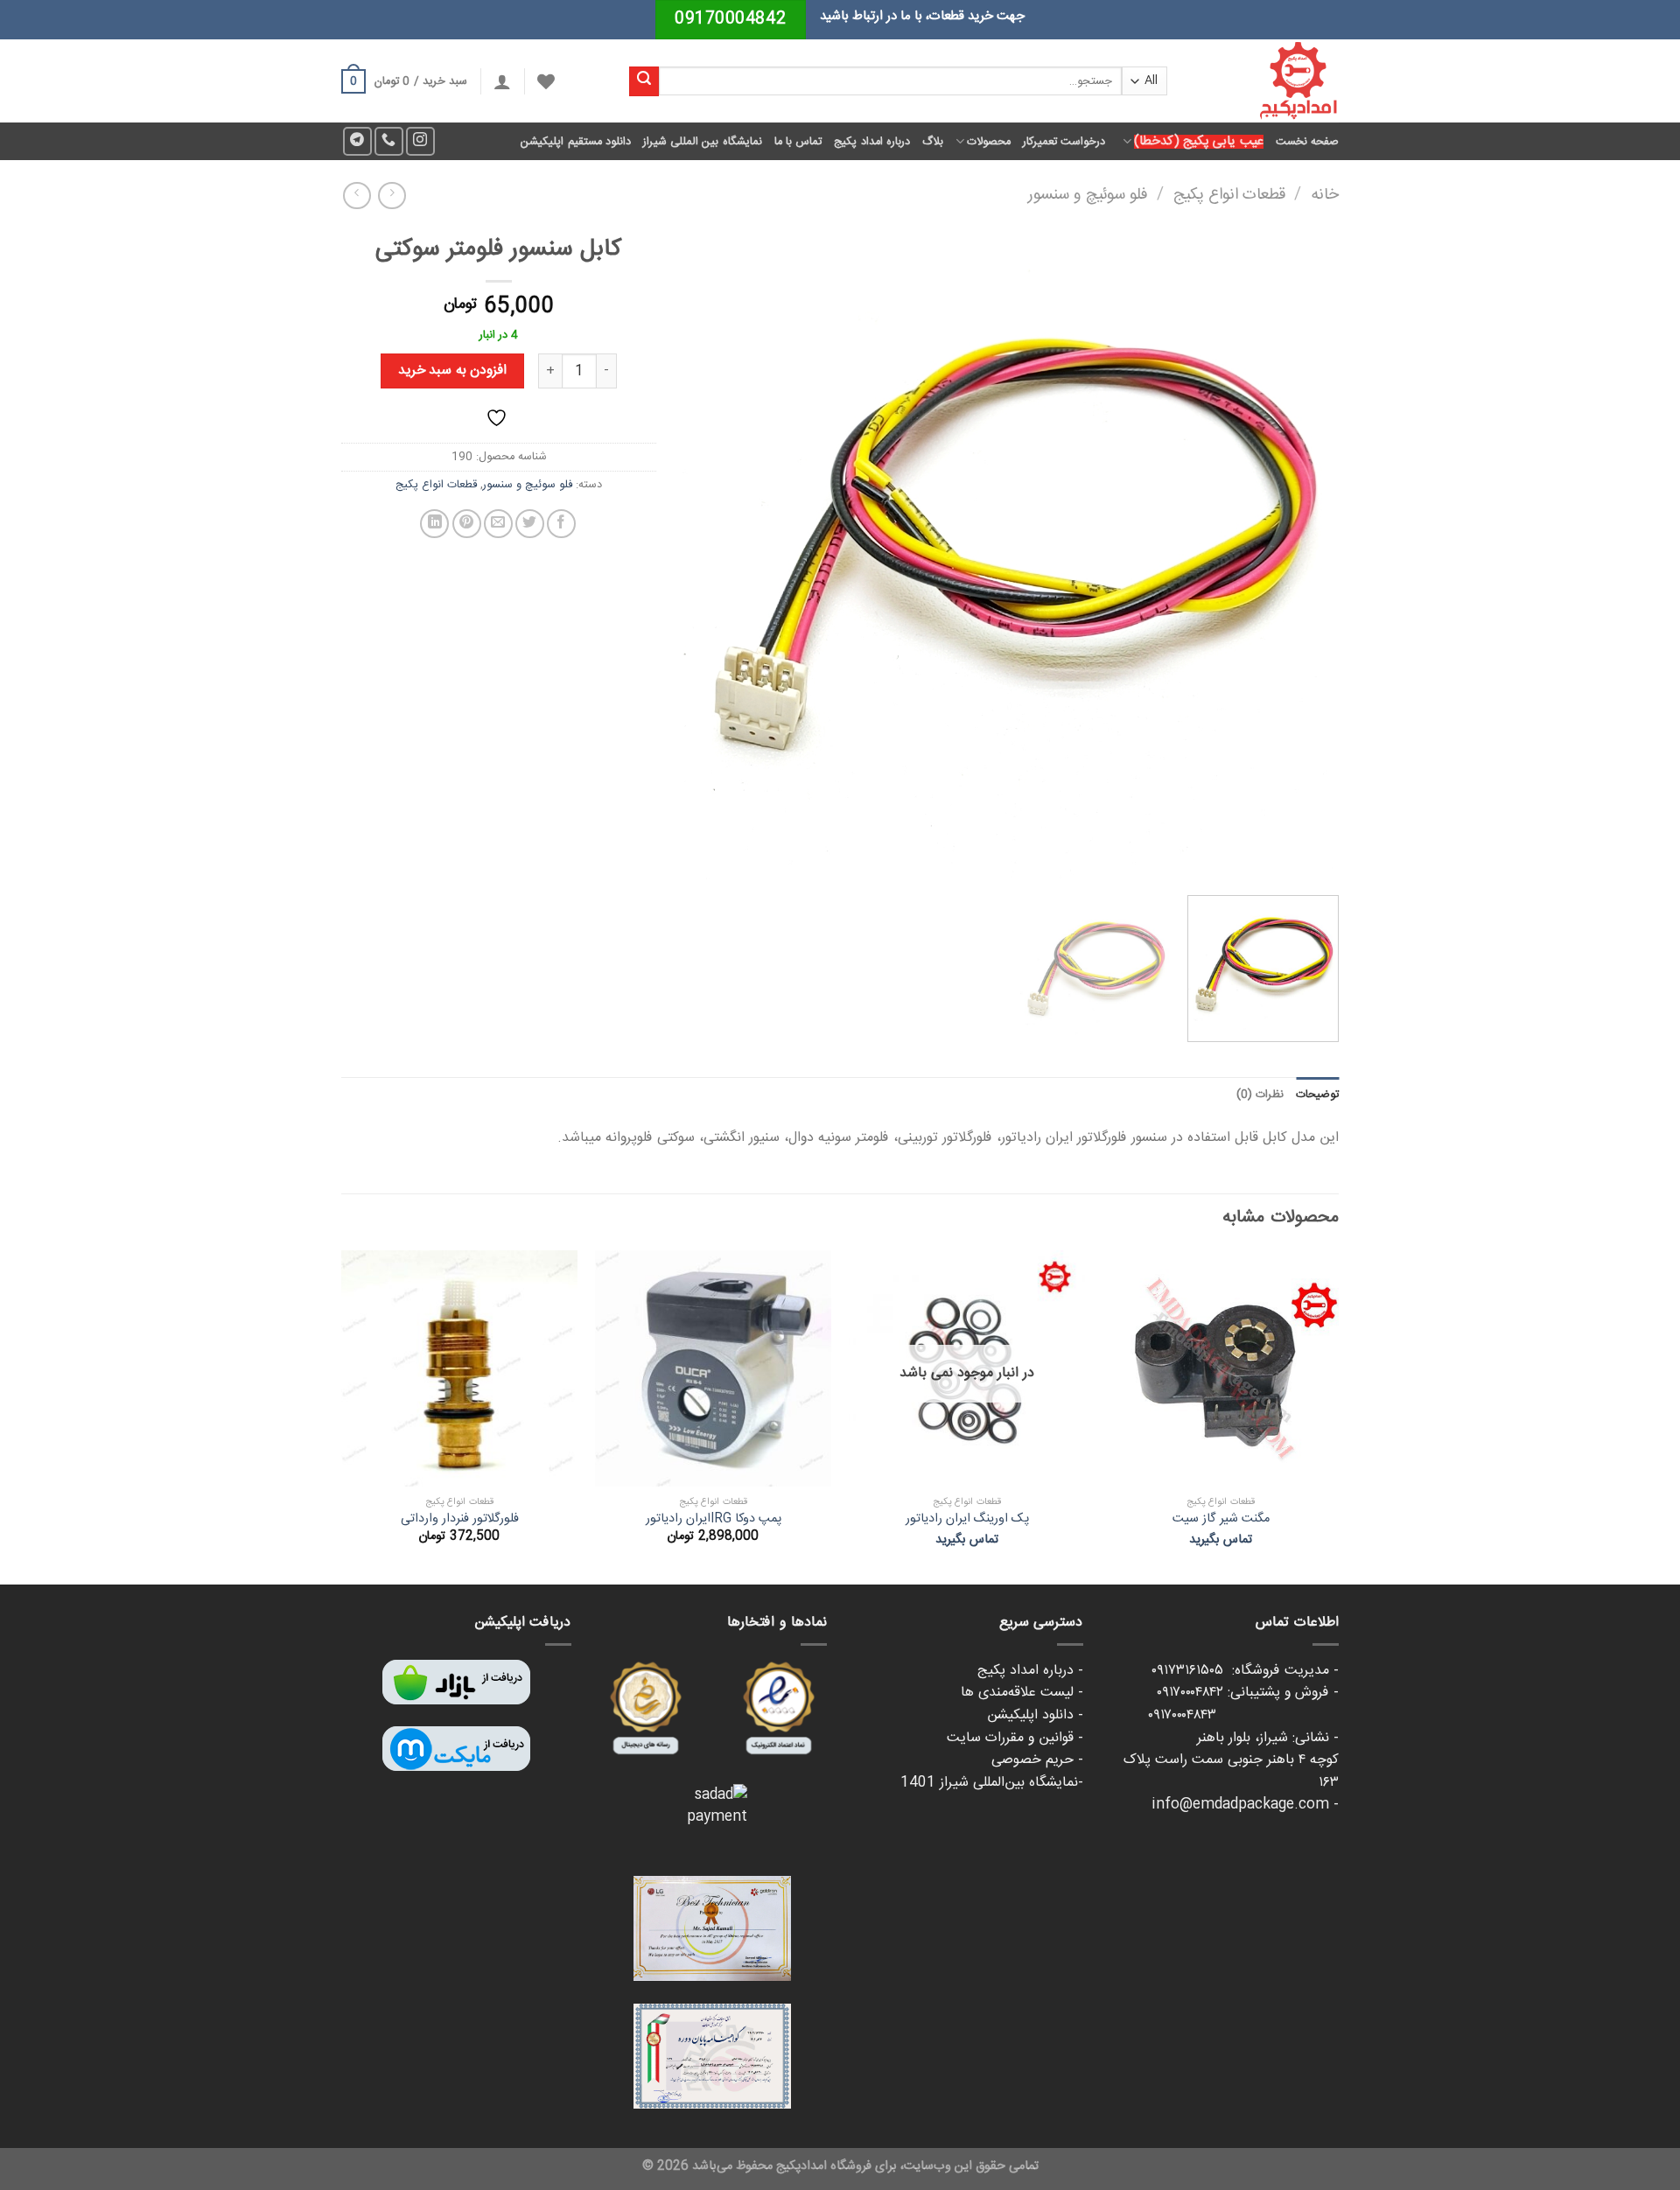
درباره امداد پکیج (872, 142)
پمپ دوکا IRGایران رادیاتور (714, 1519)
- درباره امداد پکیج (1030, 1671)
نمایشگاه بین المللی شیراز (703, 142)
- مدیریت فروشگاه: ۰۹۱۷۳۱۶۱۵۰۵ (1245, 1671)
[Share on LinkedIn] (434, 524)
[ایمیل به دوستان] (498, 524)
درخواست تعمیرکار (1064, 142)
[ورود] (502, 81)
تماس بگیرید (1221, 1540)
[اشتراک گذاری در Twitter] (530, 524)
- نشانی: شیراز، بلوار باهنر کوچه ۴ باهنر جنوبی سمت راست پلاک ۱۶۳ (1231, 1760)
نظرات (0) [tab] (1260, 1095)
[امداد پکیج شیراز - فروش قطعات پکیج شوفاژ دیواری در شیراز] (1266, 81)
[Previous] (1304, 554)
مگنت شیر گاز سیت (1221, 1519)
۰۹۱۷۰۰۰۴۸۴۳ (1243, 1715)
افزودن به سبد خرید (452, 371)
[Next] (705, 554)
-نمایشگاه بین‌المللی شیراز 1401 (992, 1783)
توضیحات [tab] (1317, 1095)
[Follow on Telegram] (357, 141)
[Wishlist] (546, 81)
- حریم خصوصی (1037, 1760)
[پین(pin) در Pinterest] (467, 524)
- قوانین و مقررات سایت (1015, 1738)
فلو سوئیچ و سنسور (1088, 195)
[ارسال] (644, 81)
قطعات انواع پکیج (1229, 195)
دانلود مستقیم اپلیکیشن (576, 142)
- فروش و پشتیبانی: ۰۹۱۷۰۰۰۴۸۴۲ (1248, 1693)
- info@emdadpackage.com (1245, 1805)
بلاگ (933, 142)
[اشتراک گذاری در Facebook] (561, 524)
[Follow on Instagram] (420, 141)
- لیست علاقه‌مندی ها (1022, 1693)
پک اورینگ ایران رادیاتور (967, 1519)
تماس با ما (798, 142)
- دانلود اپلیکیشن (1035, 1715)
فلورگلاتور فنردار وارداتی (460, 1519)
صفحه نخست (1307, 142)
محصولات (989, 142)
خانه (1325, 195)
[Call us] (389, 141)
